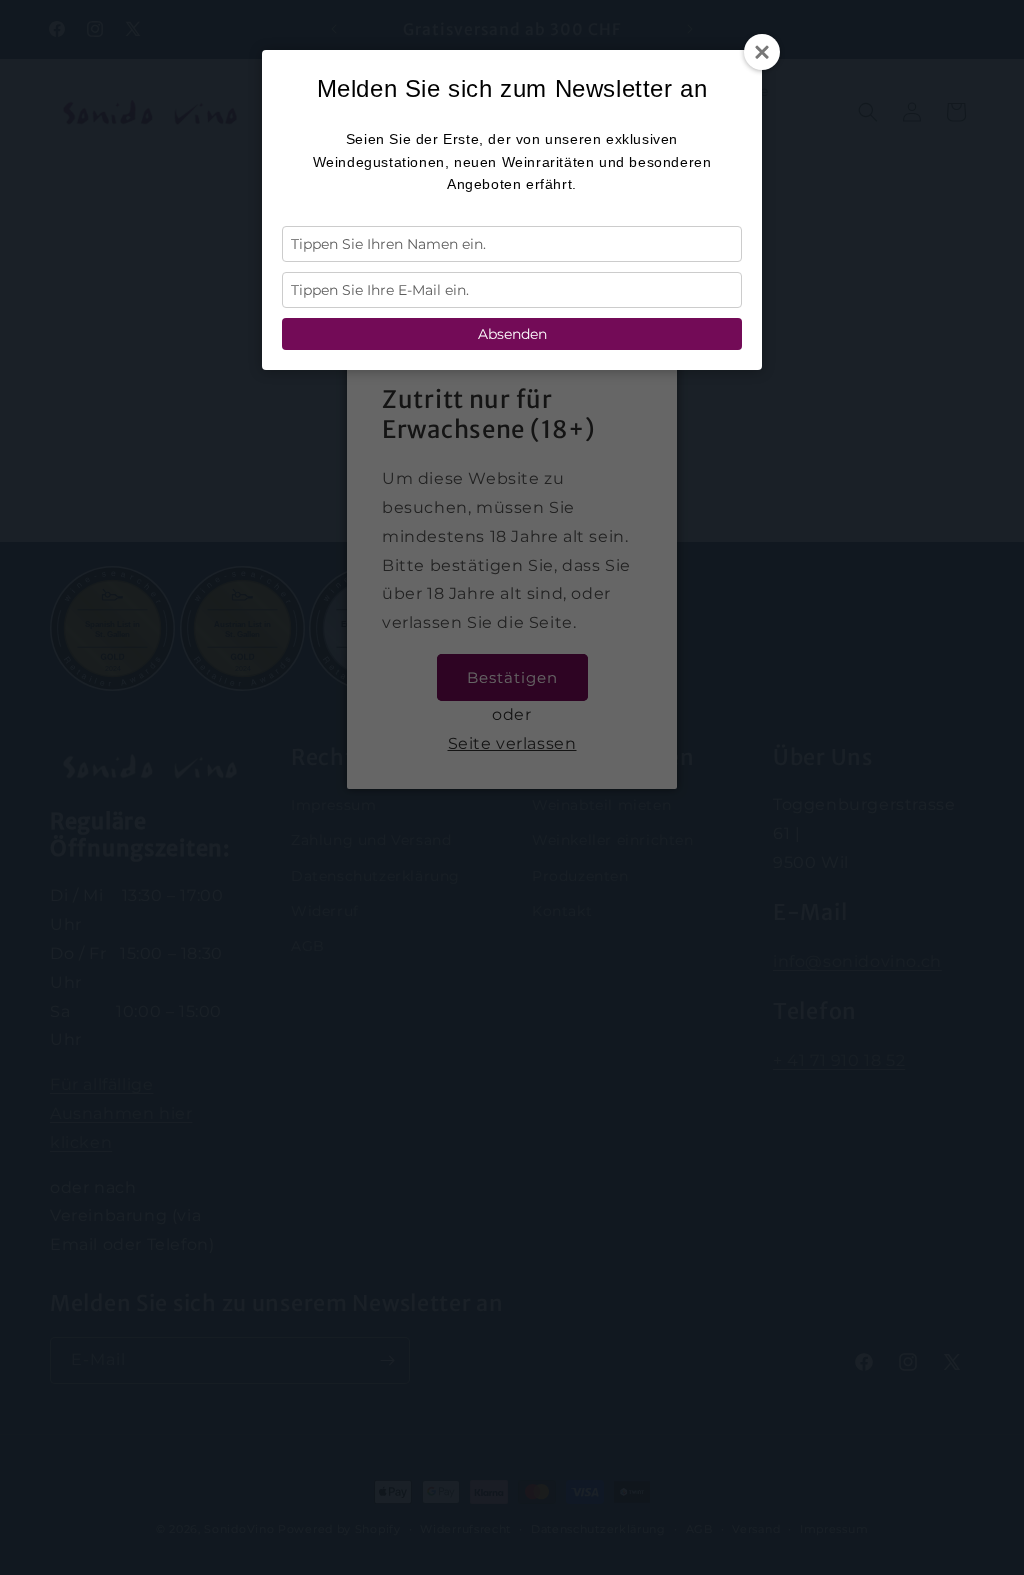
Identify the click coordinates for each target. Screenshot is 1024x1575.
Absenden (512, 334)
